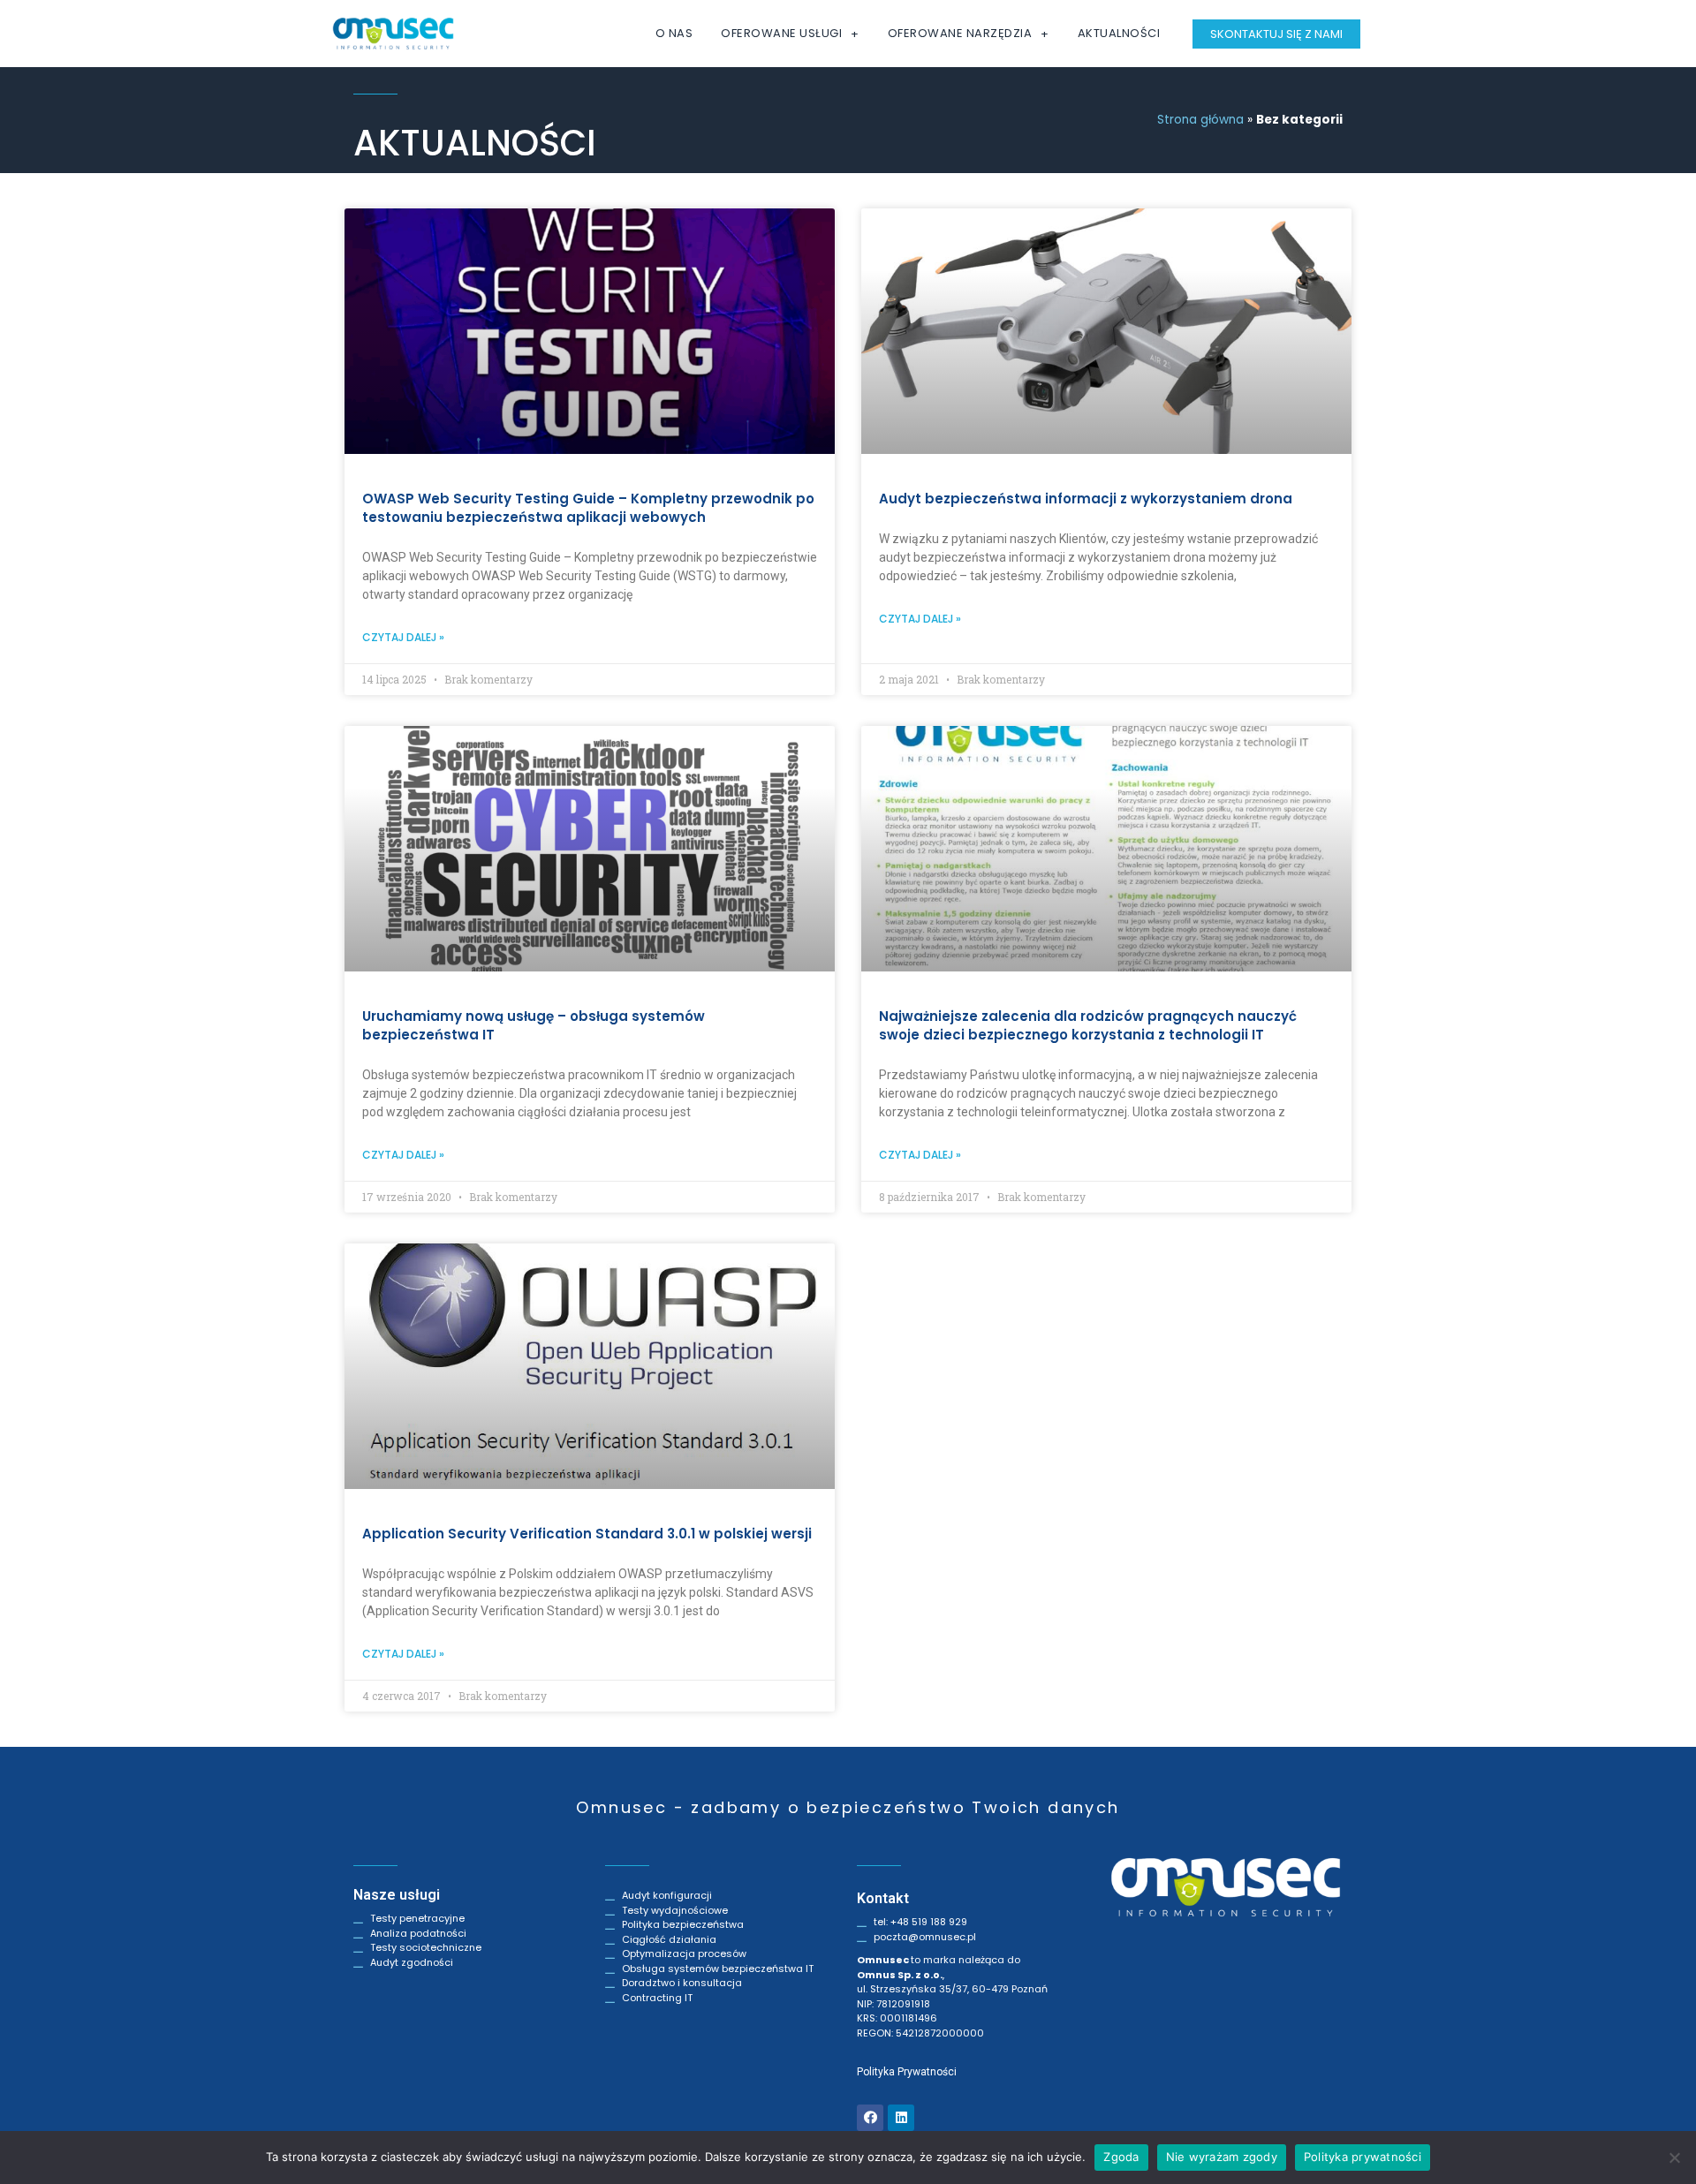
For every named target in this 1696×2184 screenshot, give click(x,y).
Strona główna (1200, 120)
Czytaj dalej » (403, 637)
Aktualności (1119, 33)
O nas (674, 33)
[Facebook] (870, 2118)
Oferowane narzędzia (960, 33)
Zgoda (1121, 2157)
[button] (1276, 34)
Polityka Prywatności (907, 2072)
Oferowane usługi (781, 33)
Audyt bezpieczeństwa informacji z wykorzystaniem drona (1086, 499)
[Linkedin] (901, 2118)
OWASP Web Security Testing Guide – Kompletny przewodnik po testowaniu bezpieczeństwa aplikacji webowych (588, 508)
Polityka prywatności (1363, 2157)
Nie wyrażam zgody (1222, 2157)
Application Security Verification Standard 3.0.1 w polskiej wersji (587, 1534)
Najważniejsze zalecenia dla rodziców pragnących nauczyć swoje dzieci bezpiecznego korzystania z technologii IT (1088, 1025)
